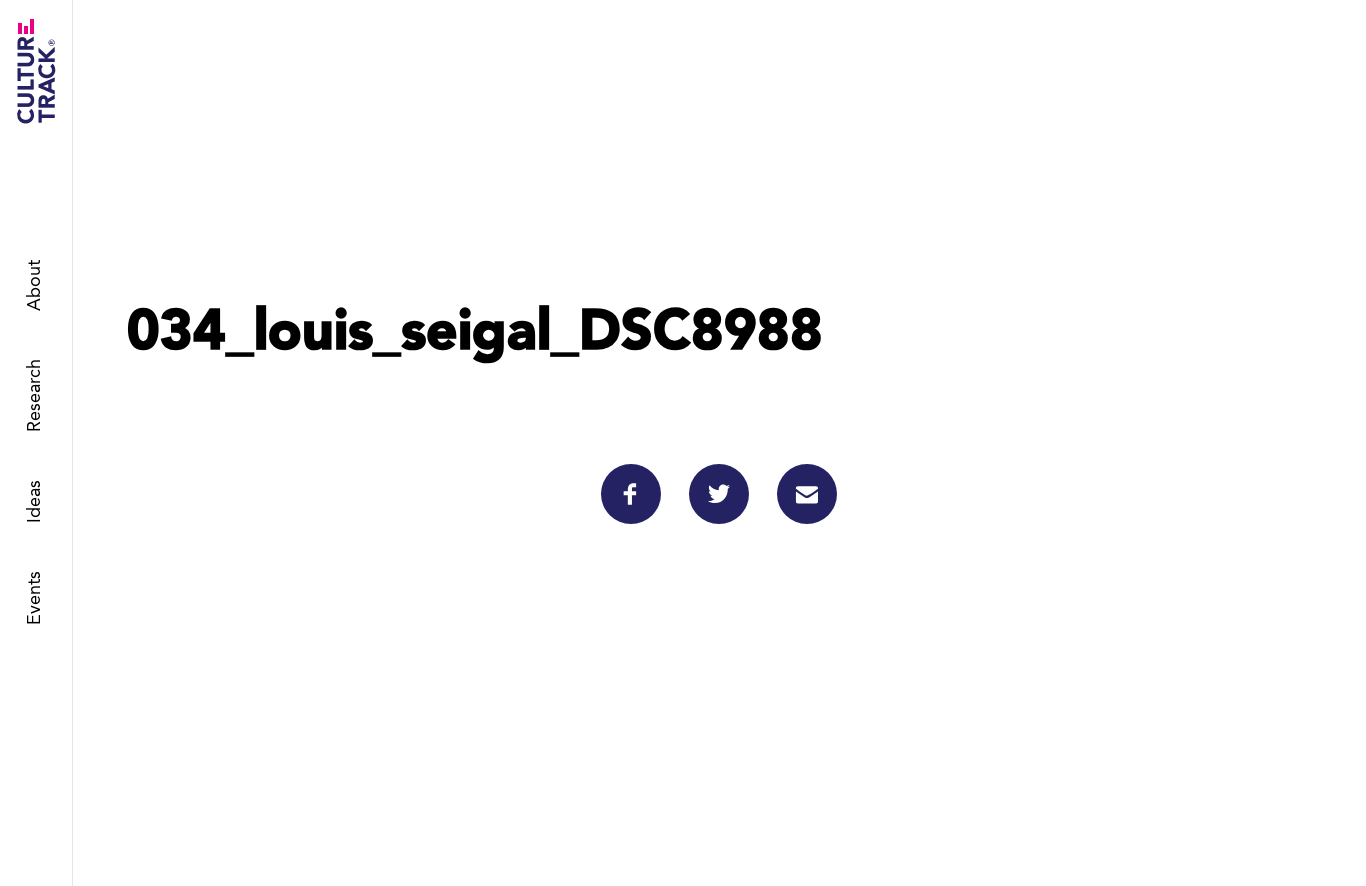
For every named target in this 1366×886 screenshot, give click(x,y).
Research (35, 396)
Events (35, 599)
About (35, 286)
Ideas (35, 502)
